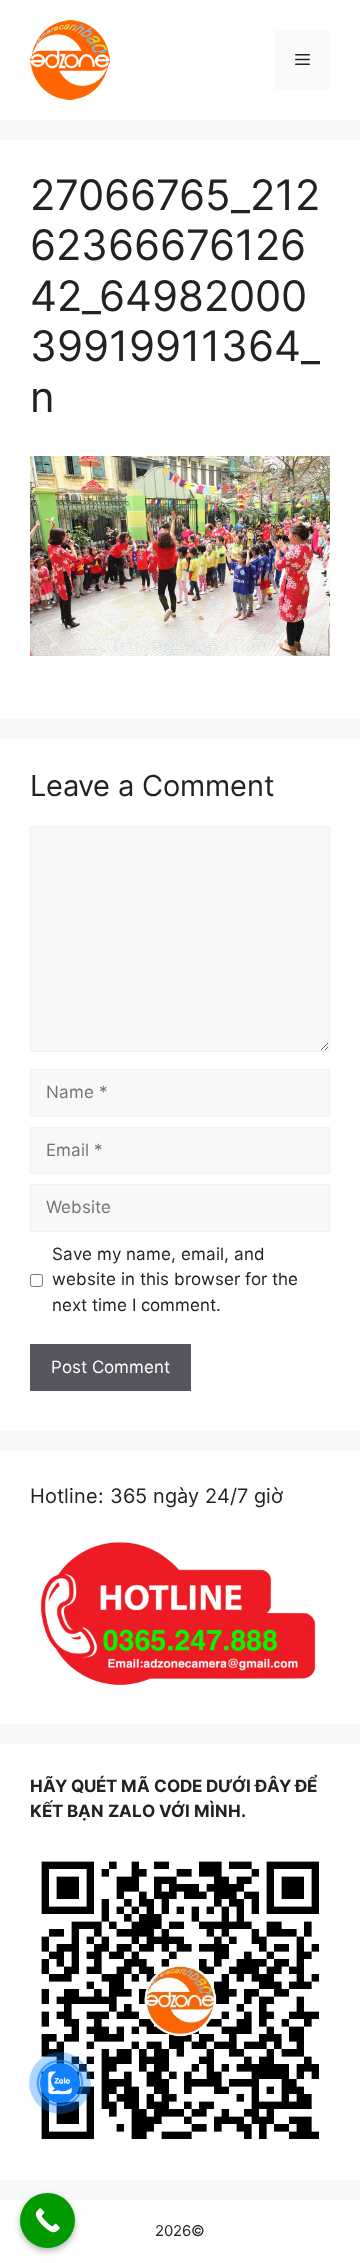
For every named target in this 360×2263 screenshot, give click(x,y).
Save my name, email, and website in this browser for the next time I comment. (175, 1279)
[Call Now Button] (47, 2220)
